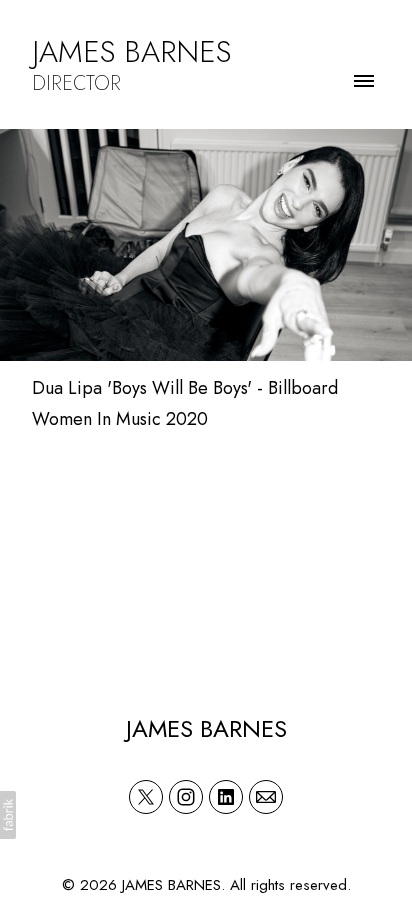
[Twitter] (146, 797)
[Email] (266, 797)
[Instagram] (186, 797)
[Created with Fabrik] (8, 815)
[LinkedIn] (226, 797)
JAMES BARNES (206, 728)
